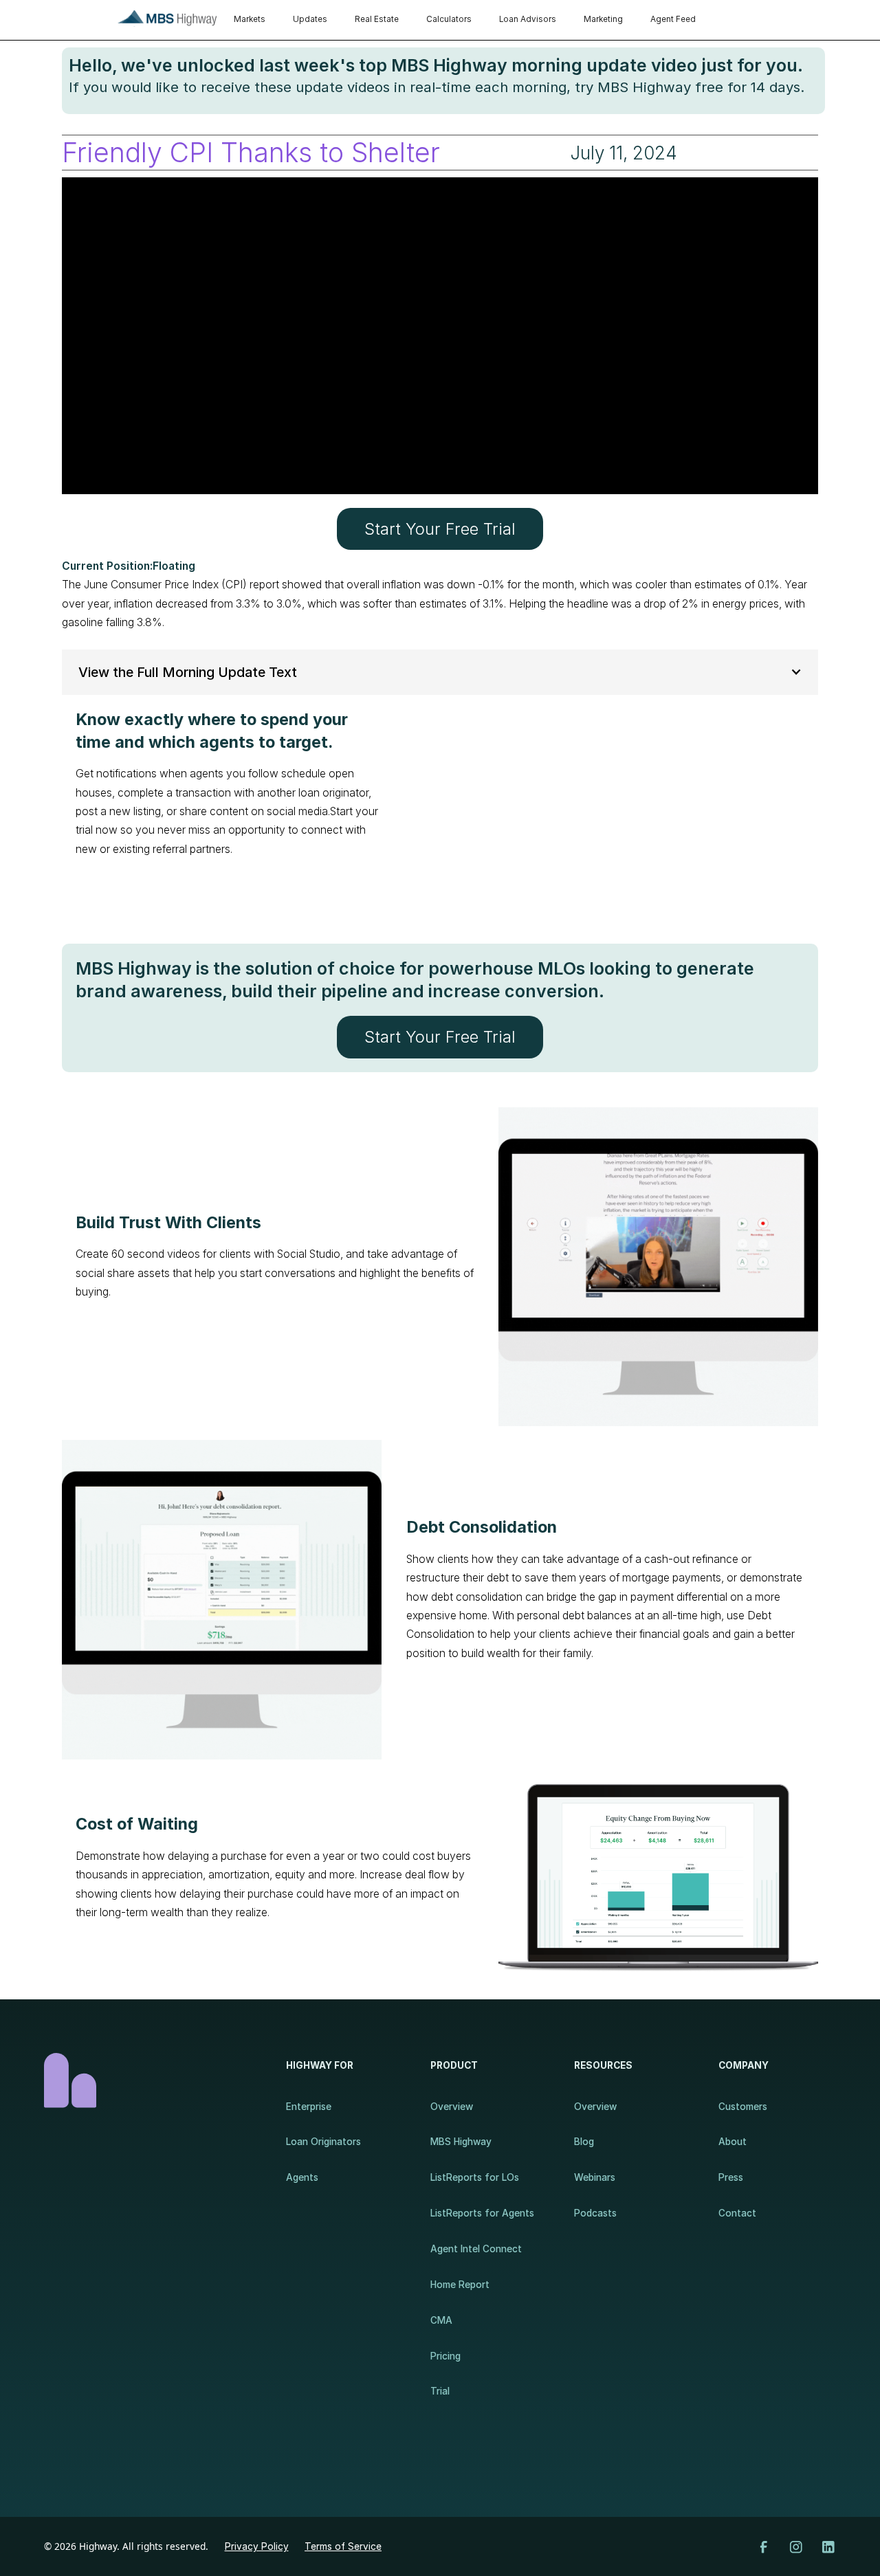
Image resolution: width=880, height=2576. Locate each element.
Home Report (460, 2285)
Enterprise (309, 2107)
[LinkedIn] (828, 2547)
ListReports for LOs (475, 2177)
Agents (302, 2177)
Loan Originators (323, 2142)
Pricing (445, 2356)
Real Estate (377, 19)
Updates (310, 19)
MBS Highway (461, 2142)
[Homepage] (151, 2080)
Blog (584, 2142)
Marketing (603, 19)
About (733, 2142)
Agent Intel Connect (476, 2249)
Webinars (595, 2177)
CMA (441, 2320)
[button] (440, 672)
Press (731, 2177)
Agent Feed (673, 19)
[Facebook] (764, 2547)
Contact (737, 2213)
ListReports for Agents (482, 2213)
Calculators (449, 19)
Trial (440, 2391)
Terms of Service (343, 2546)
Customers (743, 2107)
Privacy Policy (257, 2546)
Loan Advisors (528, 19)
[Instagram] (796, 2547)
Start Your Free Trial (440, 529)
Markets (250, 19)
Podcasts (595, 2213)
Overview (452, 2107)
